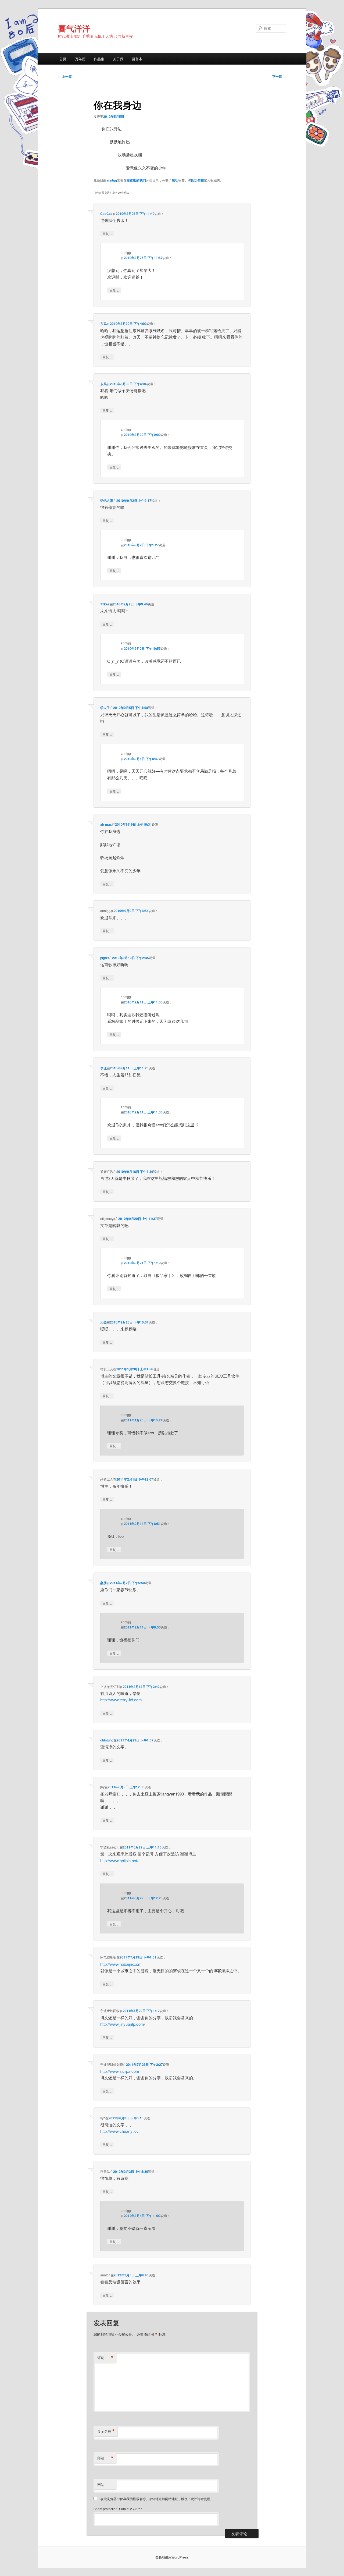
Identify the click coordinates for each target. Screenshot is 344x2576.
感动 (175, 180)
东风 (103, 324)
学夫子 (105, 708)
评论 (105, 2358)
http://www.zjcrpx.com (120, 2071)
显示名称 (106, 2431)
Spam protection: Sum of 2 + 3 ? (117, 2509)
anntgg (112, 180)
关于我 (118, 59)
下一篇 (279, 76)
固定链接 (198, 180)
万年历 (80, 59)
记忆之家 (107, 501)
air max (106, 824)
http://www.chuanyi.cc (119, 2131)
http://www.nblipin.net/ (119, 1860)
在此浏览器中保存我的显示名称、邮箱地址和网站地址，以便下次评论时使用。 (157, 2499)
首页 (63, 59)
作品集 (99, 59)
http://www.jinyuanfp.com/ (123, 2024)
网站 (101, 2484)
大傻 (103, 1322)
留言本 (137, 59)
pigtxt (105, 958)
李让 (103, 1068)
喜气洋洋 (74, 28)
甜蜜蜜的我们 (136, 180)
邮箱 (105, 2458)
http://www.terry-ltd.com (121, 1700)
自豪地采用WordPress (172, 2557)
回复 (107, 233)
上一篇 (65, 76)
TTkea (105, 604)
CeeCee (106, 214)
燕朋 (103, 1583)
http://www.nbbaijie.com (121, 1964)
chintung (107, 1740)
